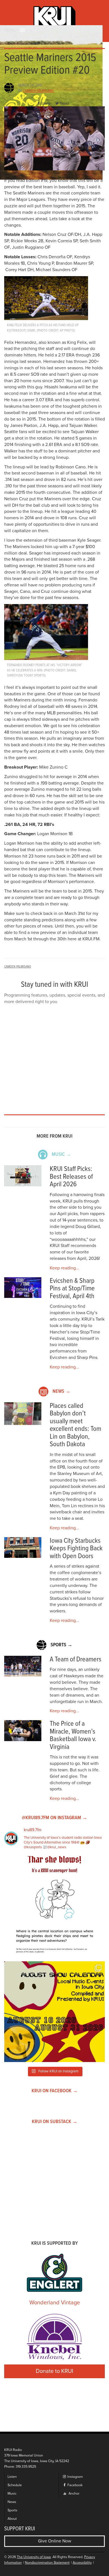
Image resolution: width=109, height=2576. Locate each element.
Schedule (15, 2485)
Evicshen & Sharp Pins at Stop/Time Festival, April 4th (72, 1289)
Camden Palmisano (38, 91)
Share (46, 104)
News (12, 2502)
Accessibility (82, 2563)
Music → (61, 1155)
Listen (12, 2477)
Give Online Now (55, 2541)
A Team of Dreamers (76, 1660)
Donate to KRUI (54, 2371)
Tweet (64, 104)
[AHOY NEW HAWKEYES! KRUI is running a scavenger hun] (54, 1906)
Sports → (61, 1645)
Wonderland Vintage (55, 2303)
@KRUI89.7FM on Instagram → (54, 1818)
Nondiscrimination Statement (47, 2563)
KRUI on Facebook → (55, 2091)
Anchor (74, 2494)
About (12, 2519)
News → (61, 1392)
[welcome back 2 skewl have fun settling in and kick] (54, 2012)
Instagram (75, 2477)
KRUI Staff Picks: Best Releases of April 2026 (71, 1177)
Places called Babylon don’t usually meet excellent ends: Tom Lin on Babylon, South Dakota (75, 1425)
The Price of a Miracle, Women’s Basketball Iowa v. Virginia (73, 1736)
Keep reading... (64, 1268)
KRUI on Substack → (55, 2122)
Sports (12, 2510)
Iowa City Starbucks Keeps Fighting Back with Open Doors (76, 1549)
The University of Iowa (34, 2557)
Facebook (74, 2485)
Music (12, 2494)
